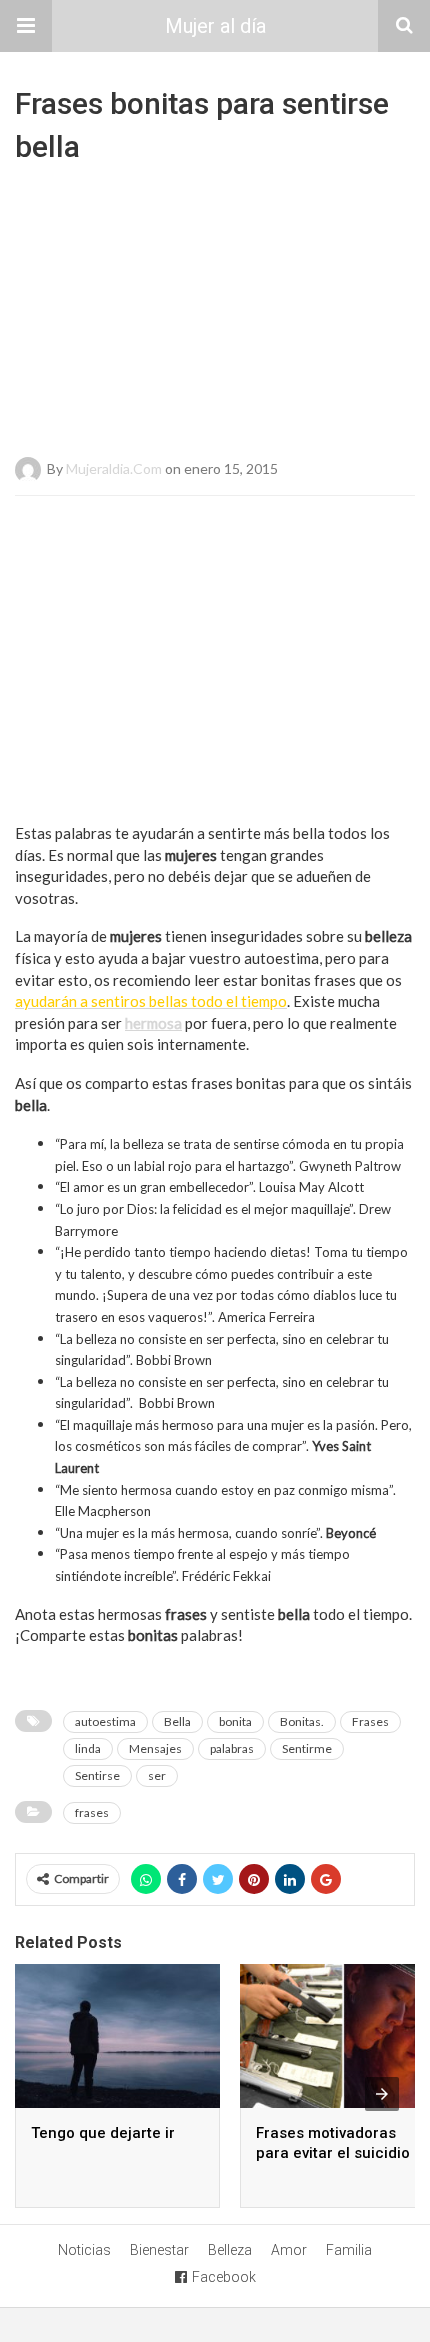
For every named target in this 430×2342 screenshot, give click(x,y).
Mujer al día (215, 26)
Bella (177, 1721)
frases (92, 1812)
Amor (289, 2250)
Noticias (84, 2250)
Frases (370, 1721)
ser (157, 1775)
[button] (26, 26)
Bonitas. (302, 1721)
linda (88, 1748)
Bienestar (159, 2250)
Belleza (230, 2250)
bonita (235, 1721)
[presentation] (382, 2094)
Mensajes (155, 1748)
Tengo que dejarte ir (103, 2133)
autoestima (105, 1721)
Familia (349, 2250)
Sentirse (97, 1775)
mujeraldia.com (114, 468)
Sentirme (307, 1748)
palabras (232, 1748)
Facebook (224, 2277)
